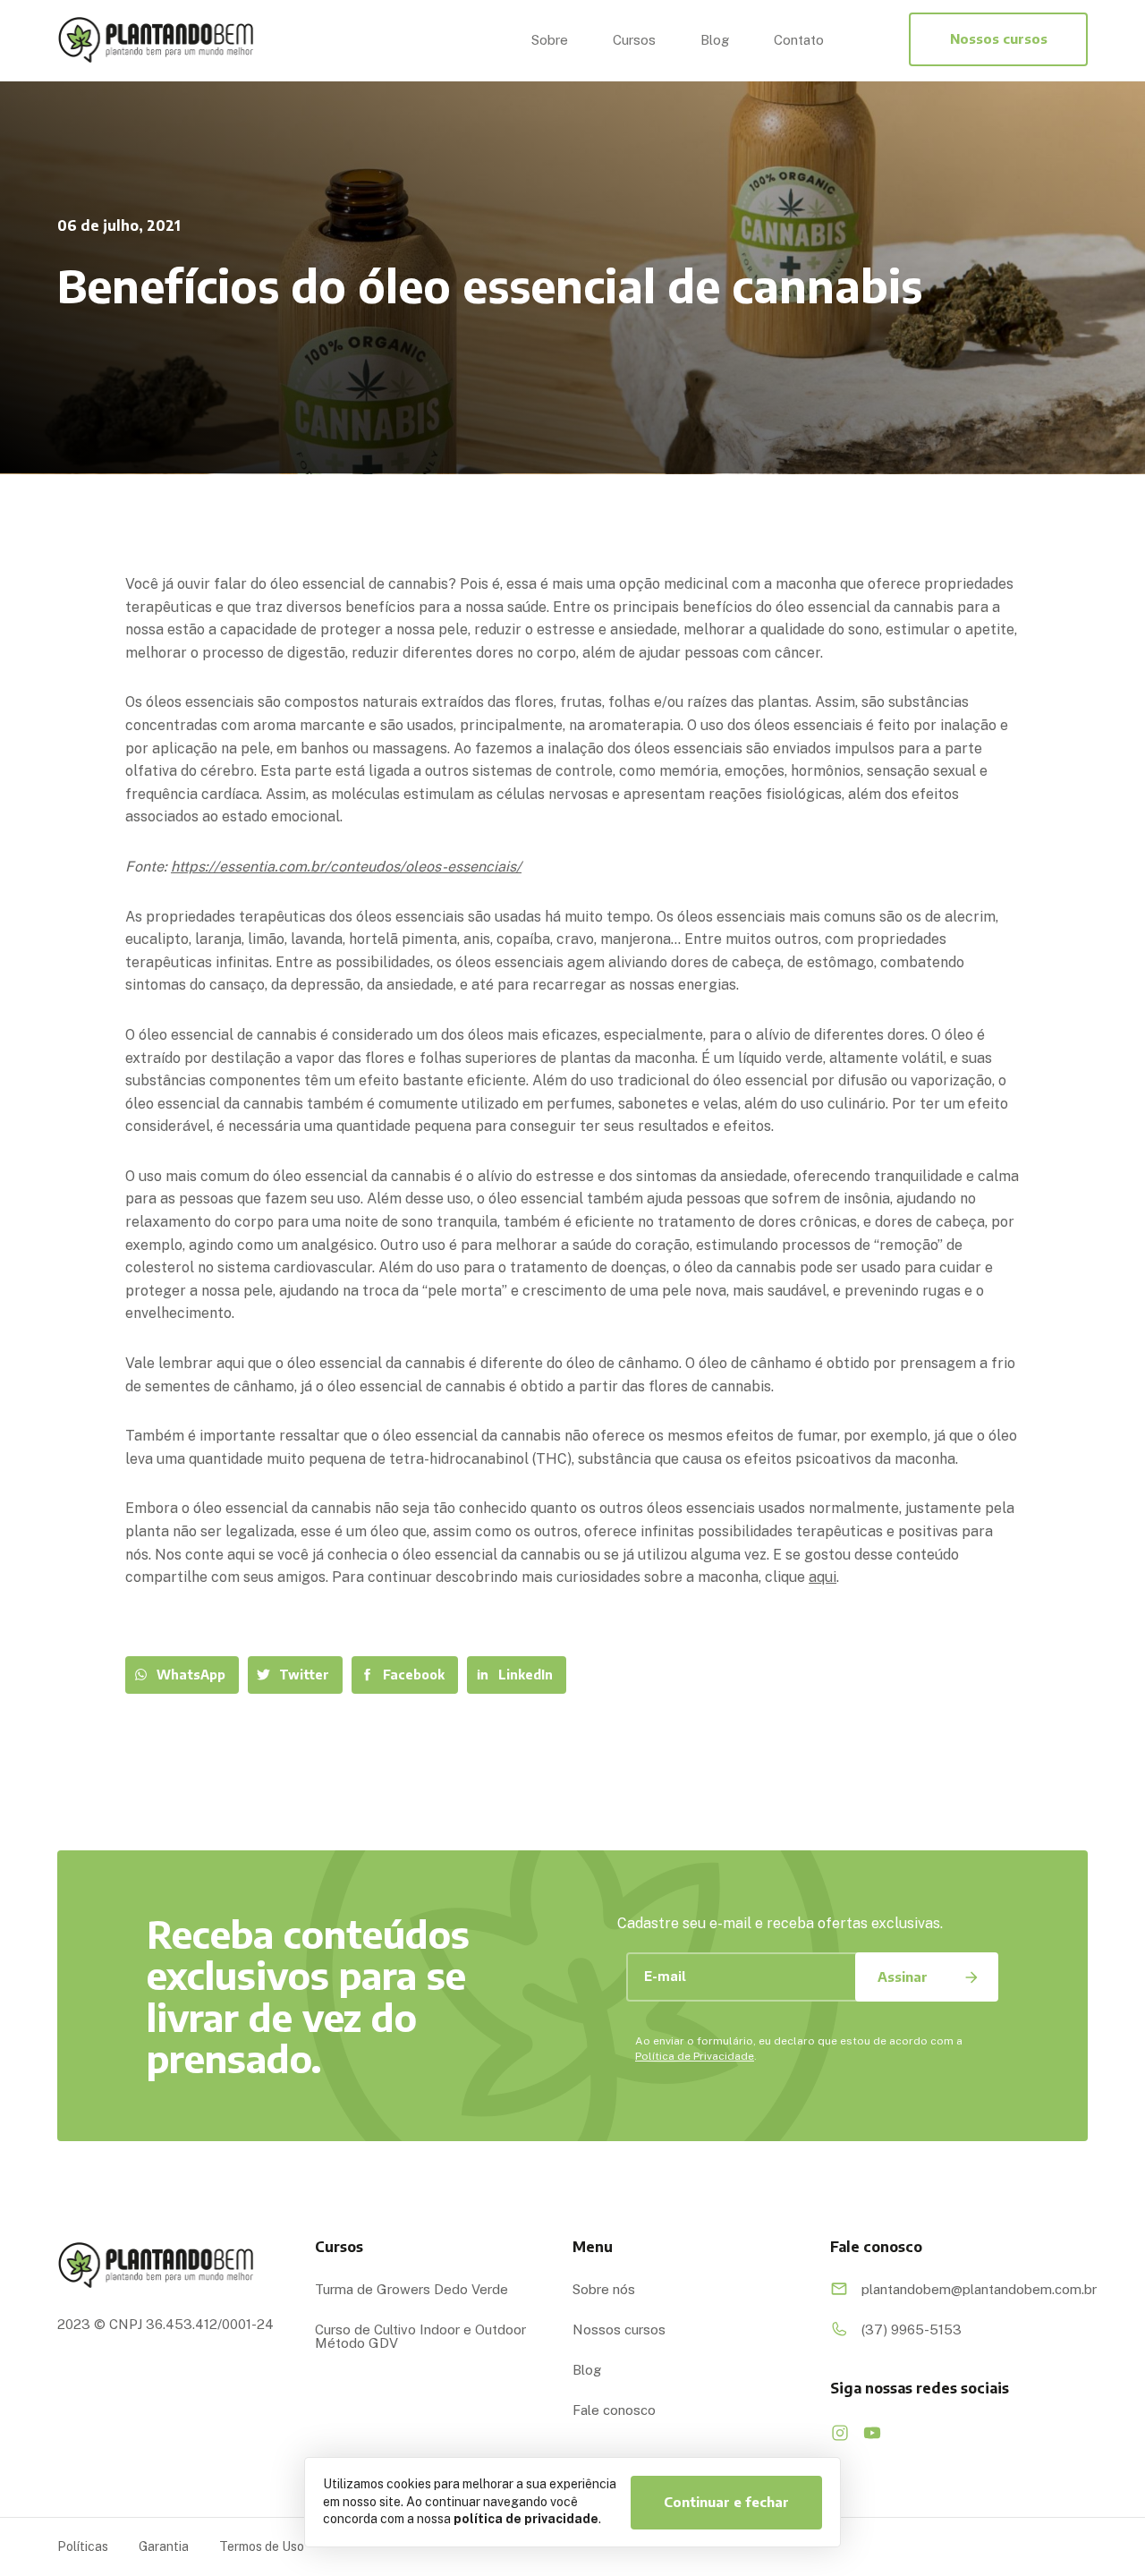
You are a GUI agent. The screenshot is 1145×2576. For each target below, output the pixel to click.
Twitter (304, 1675)
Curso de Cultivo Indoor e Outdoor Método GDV (420, 2336)
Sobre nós (604, 2289)
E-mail (665, 1976)
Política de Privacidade (695, 2056)
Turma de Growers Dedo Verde (411, 2289)
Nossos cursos (999, 38)
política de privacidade (526, 2519)
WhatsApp (191, 1675)
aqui (823, 1577)
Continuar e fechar (726, 2502)
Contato (799, 40)
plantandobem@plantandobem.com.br (968, 2289)
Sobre (550, 40)
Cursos (634, 40)
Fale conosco (614, 2410)
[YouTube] (872, 2433)
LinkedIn (526, 1675)
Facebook (414, 1675)
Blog (715, 40)
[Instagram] (840, 2433)
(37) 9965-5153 (912, 2329)
